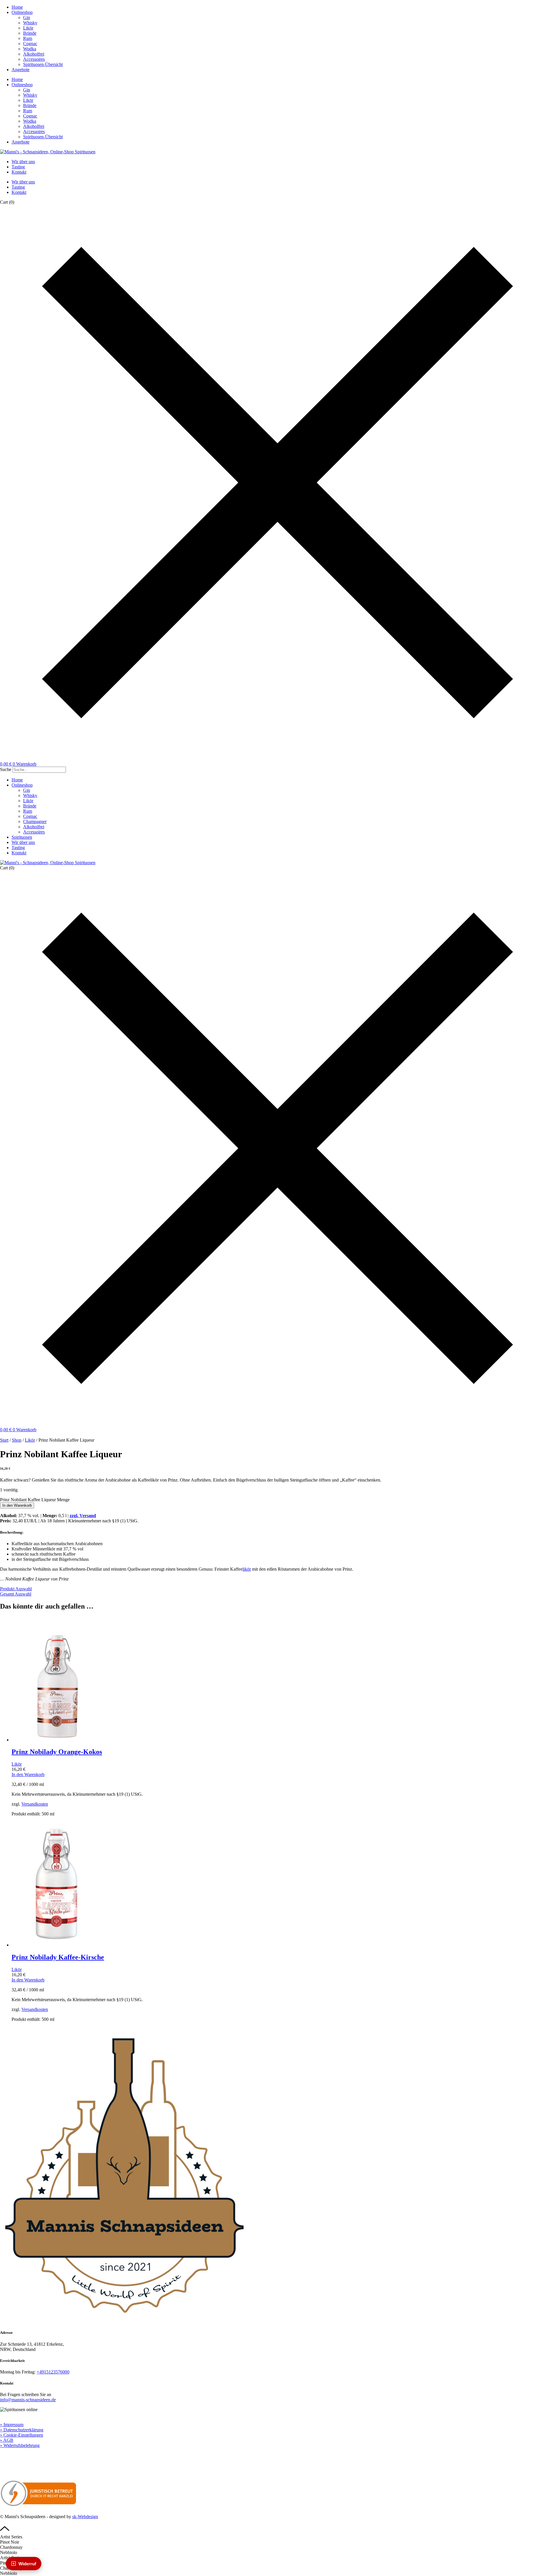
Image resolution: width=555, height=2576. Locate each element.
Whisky (30, 23)
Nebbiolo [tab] (9, 2552)
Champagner (35, 821)
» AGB (7, 2440)
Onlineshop (22, 12)
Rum (28, 38)
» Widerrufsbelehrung (20, 2445)
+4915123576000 (53, 2372)
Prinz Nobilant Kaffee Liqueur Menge (35, 1500)
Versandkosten (35, 1804)
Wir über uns (23, 162)
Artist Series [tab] (11, 2537)
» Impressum (12, 2425)
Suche (6, 769)
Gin (27, 18)
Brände (30, 33)
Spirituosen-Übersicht (43, 64)
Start (4, 1440)
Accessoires (34, 59)
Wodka (30, 49)
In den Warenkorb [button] (28, 1774)
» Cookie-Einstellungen (22, 2435)
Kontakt (19, 172)
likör (247, 1569)
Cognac (30, 44)
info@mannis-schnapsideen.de (28, 2400)
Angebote (21, 70)
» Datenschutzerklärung (22, 2430)
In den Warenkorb (17, 1505)
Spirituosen (22, 837)
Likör (28, 28)
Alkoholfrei (34, 54)
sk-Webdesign (85, 2517)
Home (17, 7)
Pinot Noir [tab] (10, 2542)
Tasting (18, 167)
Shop (17, 1440)
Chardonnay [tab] (11, 2547)
